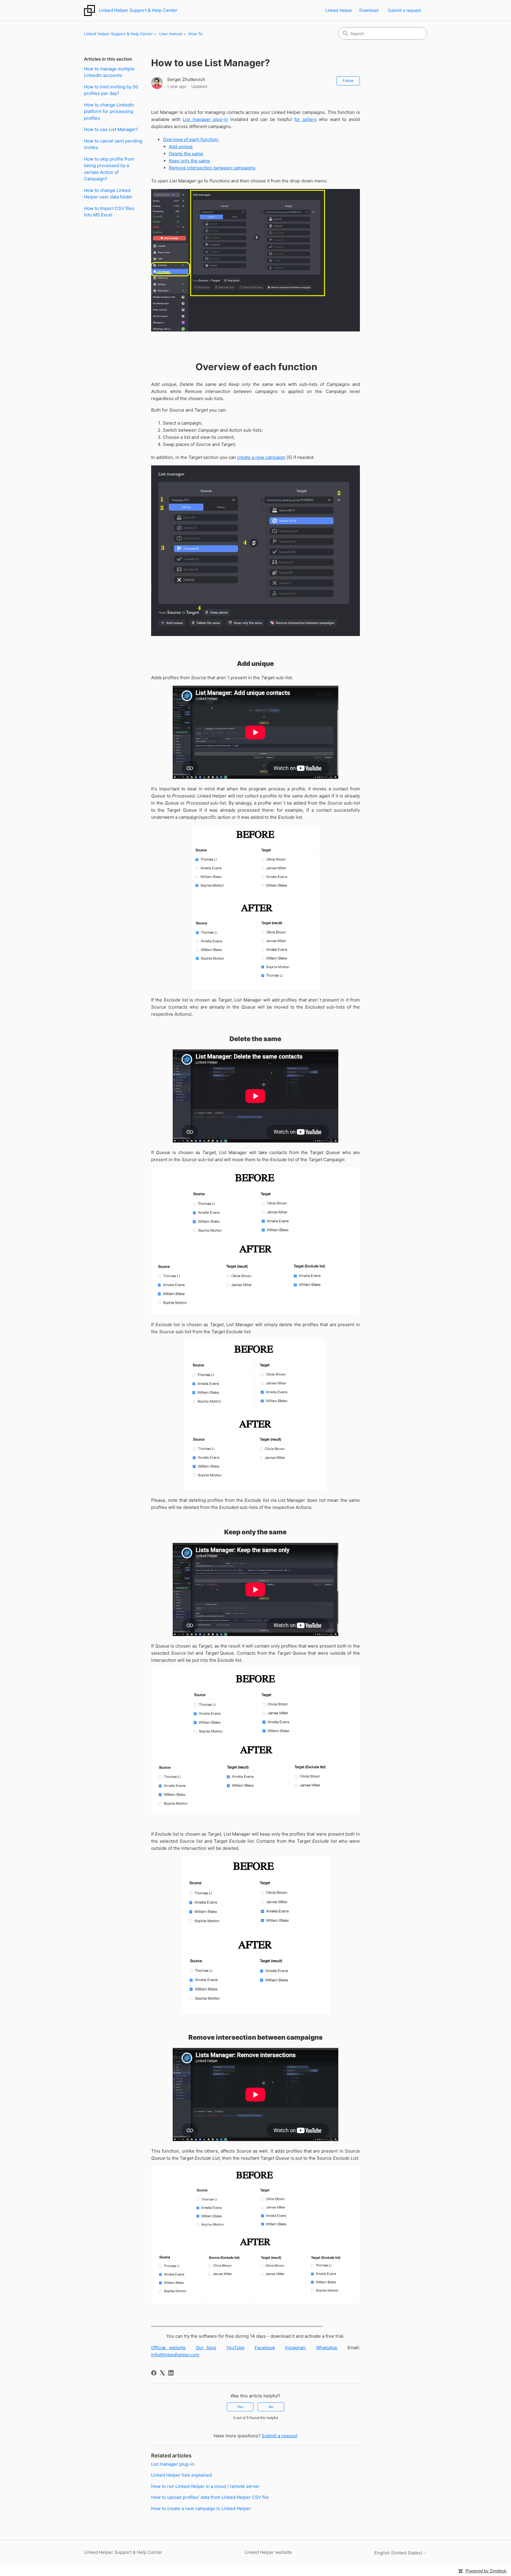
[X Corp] (162, 2373)
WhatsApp (327, 2348)
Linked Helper (339, 10)
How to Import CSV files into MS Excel (109, 212)
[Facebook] (154, 2373)
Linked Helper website (268, 2552)
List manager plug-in (205, 119)
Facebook (265, 2348)
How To (195, 34)
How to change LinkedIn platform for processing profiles (109, 111)
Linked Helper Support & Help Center (118, 34)
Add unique (181, 147)
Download (369, 10)
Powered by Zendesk (486, 2571)
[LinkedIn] (171, 2373)
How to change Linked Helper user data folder (108, 194)
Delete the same (186, 154)
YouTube (235, 2348)
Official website (168, 2348)
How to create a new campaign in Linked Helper (201, 2508)
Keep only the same (189, 161)
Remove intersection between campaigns (212, 168)
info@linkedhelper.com (175, 2355)
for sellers (305, 119)
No (271, 2407)
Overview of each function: (191, 139)
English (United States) (399, 2553)
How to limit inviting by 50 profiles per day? (111, 90)
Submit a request (405, 10)
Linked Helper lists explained (181, 2475)
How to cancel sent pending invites (113, 144)
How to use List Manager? (111, 129)
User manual (171, 34)
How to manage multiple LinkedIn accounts (109, 72)
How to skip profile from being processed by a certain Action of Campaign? (109, 169)
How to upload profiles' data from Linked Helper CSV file (210, 2497)
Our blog (206, 2348)
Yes (240, 2407)
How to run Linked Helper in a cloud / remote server (205, 2486)
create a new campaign (261, 457)
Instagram (295, 2348)
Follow (348, 81)
